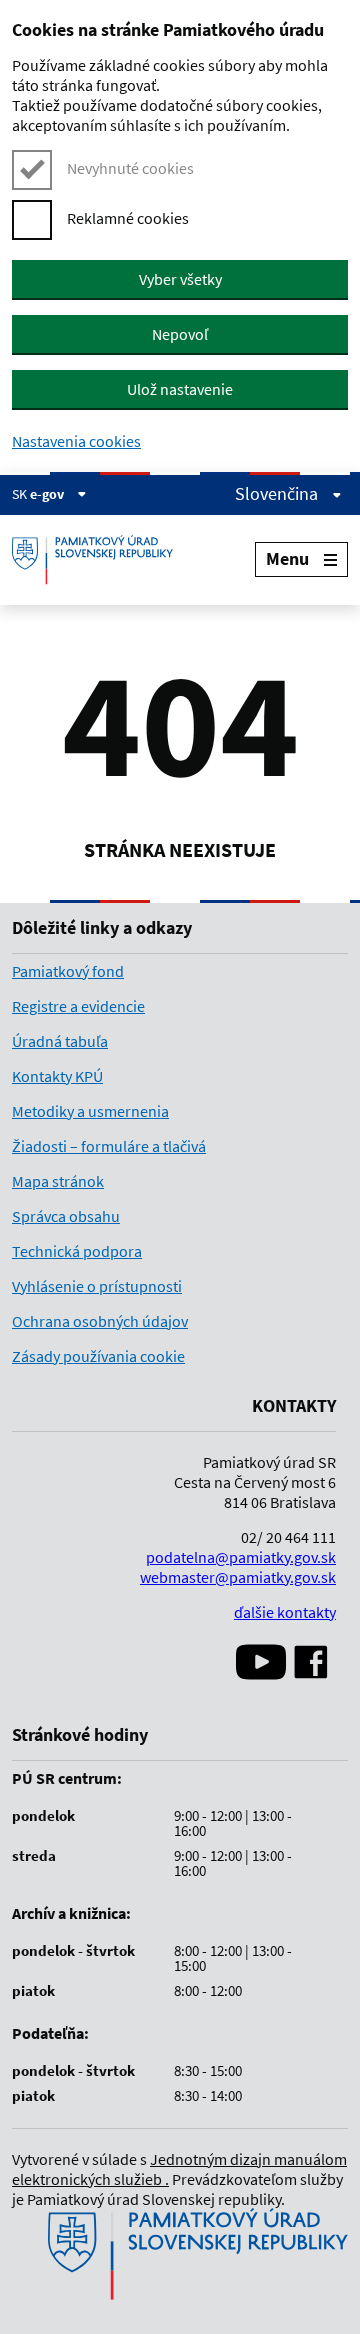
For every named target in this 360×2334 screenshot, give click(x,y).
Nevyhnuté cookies (130, 168)
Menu (287, 558)
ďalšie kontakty (285, 1612)
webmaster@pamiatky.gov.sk (238, 1577)
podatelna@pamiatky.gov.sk (241, 1557)
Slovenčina (278, 494)
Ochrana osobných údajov (100, 1321)
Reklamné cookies (128, 218)
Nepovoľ (180, 334)
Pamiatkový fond (68, 971)
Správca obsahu (66, 1216)
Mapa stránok (58, 1181)
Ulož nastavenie (180, 389)
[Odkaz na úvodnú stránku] (100, 560)
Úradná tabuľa (60, 1041)
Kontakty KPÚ (57, 1076)
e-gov (48, 494)
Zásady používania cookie (98, 1356)
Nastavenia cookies (76, 441)
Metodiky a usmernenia (90, 1111)
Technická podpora (77, 1251)
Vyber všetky (180, 279)
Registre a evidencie (78, 1006)
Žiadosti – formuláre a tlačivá (109, 1146)
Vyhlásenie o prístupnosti (97, 1286)
